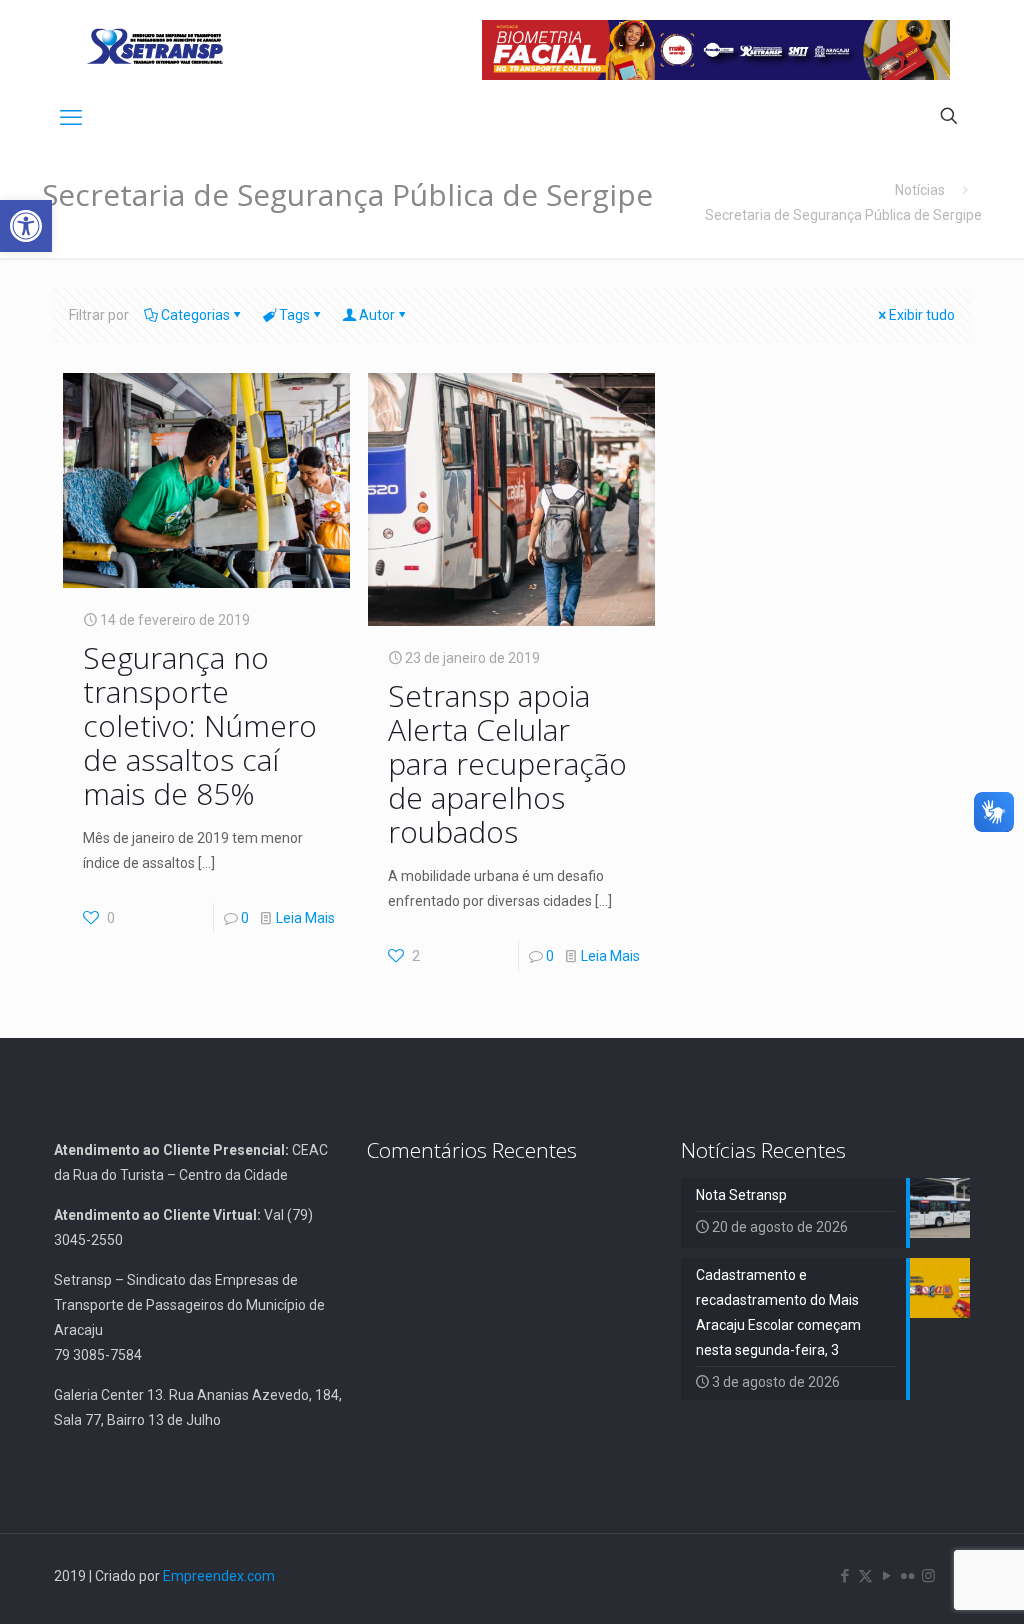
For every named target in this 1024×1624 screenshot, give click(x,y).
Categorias (195, 315)
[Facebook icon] (844, 1576)
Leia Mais (305, 918)
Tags (294, 315)
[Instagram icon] (928, 1576)
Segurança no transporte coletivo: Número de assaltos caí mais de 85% (200, 725)
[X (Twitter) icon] (865, 1576)
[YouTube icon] (886, 1576)
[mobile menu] (71, 118)
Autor (377, 315)
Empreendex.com (219, 1576)
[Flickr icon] (907, 1576)
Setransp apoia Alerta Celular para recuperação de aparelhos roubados (507, 763)
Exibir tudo (922, 315)
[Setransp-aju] (155, 45)
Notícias (920, 190)
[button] (26, 226)
